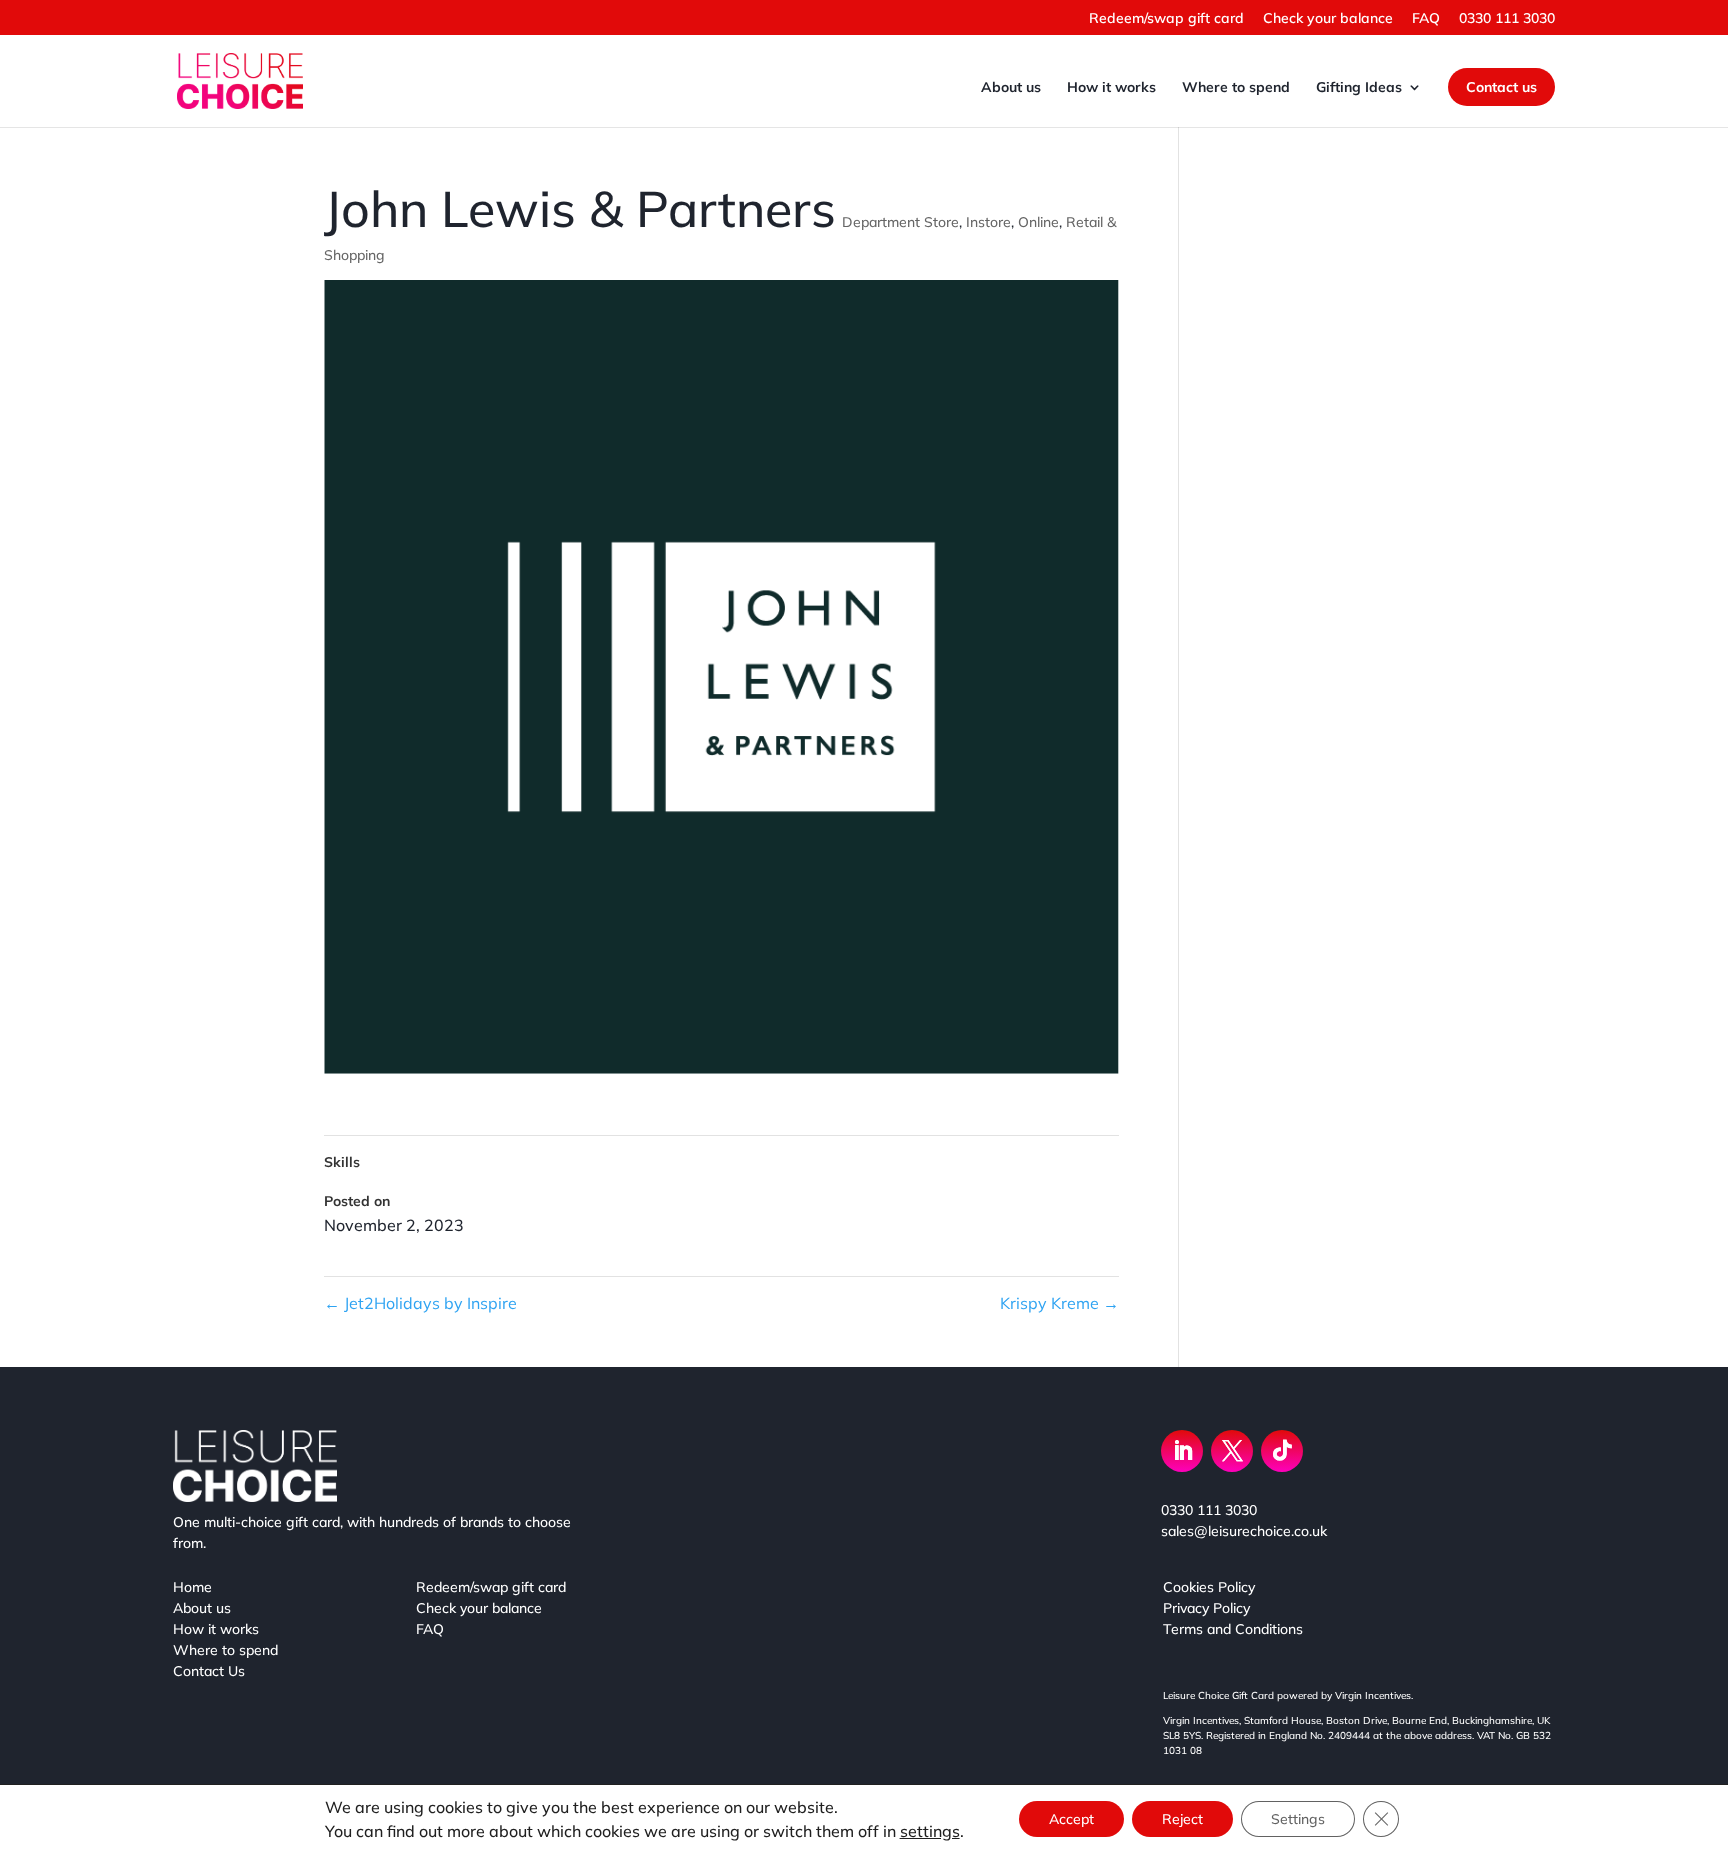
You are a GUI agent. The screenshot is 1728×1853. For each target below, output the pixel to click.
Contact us (1501, 87)
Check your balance (1328, 19)
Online (1038, 222)
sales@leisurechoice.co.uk (1244, 1531)
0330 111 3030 (1507, 19)
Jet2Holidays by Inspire (420, 1303)
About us (1011, 88)
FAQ (1426, 19)
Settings (1298, 1819)
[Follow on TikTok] (1282, 1451)
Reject (1182, 1819)
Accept (1071, 1819)
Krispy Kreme (1059, 1303)
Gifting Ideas (1359, 88)
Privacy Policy (1206, 1608)
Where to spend (1236, 88)
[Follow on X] (1232, 1451)
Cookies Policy (1209, 1587)
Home (192, 1587)
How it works (1111, 88)
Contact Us (209, 1671)
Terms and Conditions (1233, 1629)
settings (930, 1831)
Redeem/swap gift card (1166, 19)
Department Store (900, 222)
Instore (988, 222)
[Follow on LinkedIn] (1182, 1451)
